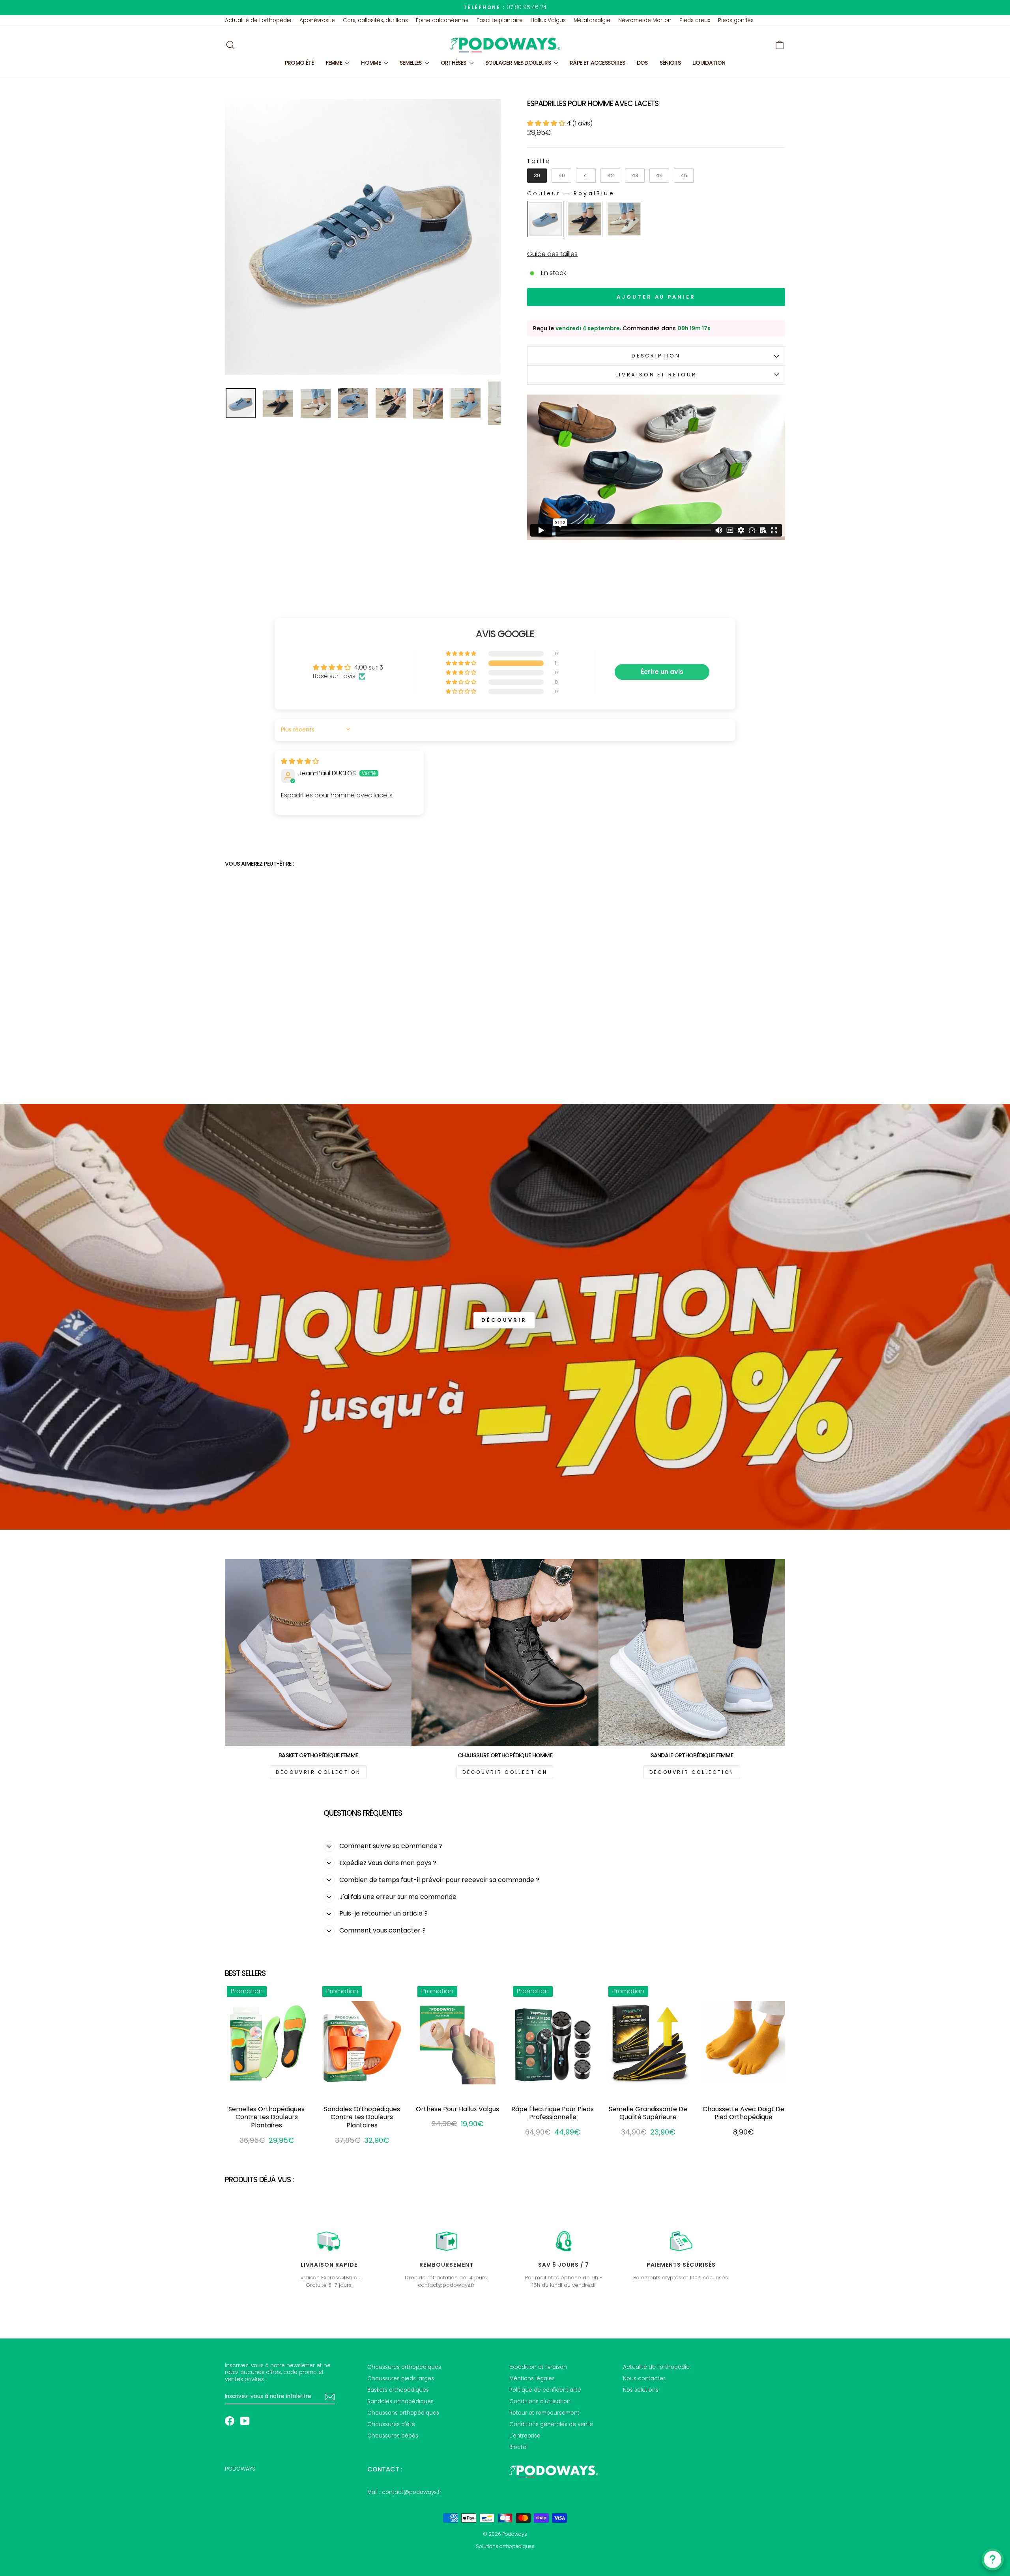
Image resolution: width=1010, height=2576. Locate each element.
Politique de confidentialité (545, 2390)
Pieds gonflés (736, 20)
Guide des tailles (552, 254)
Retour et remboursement (544, 2413)
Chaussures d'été (391, 2424)
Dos (642, 63)
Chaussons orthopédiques (403, 2413)
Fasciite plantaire (500, 20)
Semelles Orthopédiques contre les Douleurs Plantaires (267, 2117)
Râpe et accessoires (597, 63)
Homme (371, 63)
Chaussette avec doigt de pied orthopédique (743, 2113)
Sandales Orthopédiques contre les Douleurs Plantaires (362, 2117)
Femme (335, 63)
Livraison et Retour (656, 375)
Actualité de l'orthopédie (258, 20)
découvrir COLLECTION (318, 1772)
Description (656, 356)
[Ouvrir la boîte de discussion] (993, 2559)
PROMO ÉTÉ (299, 63)
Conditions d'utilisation (540, 2401)
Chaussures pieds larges (401, 2379)
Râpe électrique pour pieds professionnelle (553, 2113)
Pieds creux (695, 20)
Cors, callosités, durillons (375, 20)
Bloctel (518, 2447)
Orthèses (454, 63)
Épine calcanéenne (442, 20)
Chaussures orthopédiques (404, 2367)
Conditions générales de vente (551, 2424)
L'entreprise (525, 2436)
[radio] (537, 176)
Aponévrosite (317, 20)
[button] (547, 123)
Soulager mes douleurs (519, 63)
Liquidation (709, 63)
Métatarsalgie (592, 20)
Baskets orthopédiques (398, 2390)
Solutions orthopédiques (505, 2546)
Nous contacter (644, 2379)
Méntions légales (532, 2379)
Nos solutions (641, 2390)
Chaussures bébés (393, 2436)
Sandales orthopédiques (400, 2401)
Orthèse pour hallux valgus (457, 2109)
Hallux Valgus (548, 20)
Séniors (670, 63)
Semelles (411, 63)
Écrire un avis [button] (662, 672)
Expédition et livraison (538, 2367)
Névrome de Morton (645, 20)
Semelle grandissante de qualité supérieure (648, 2113)
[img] (300, 761)
